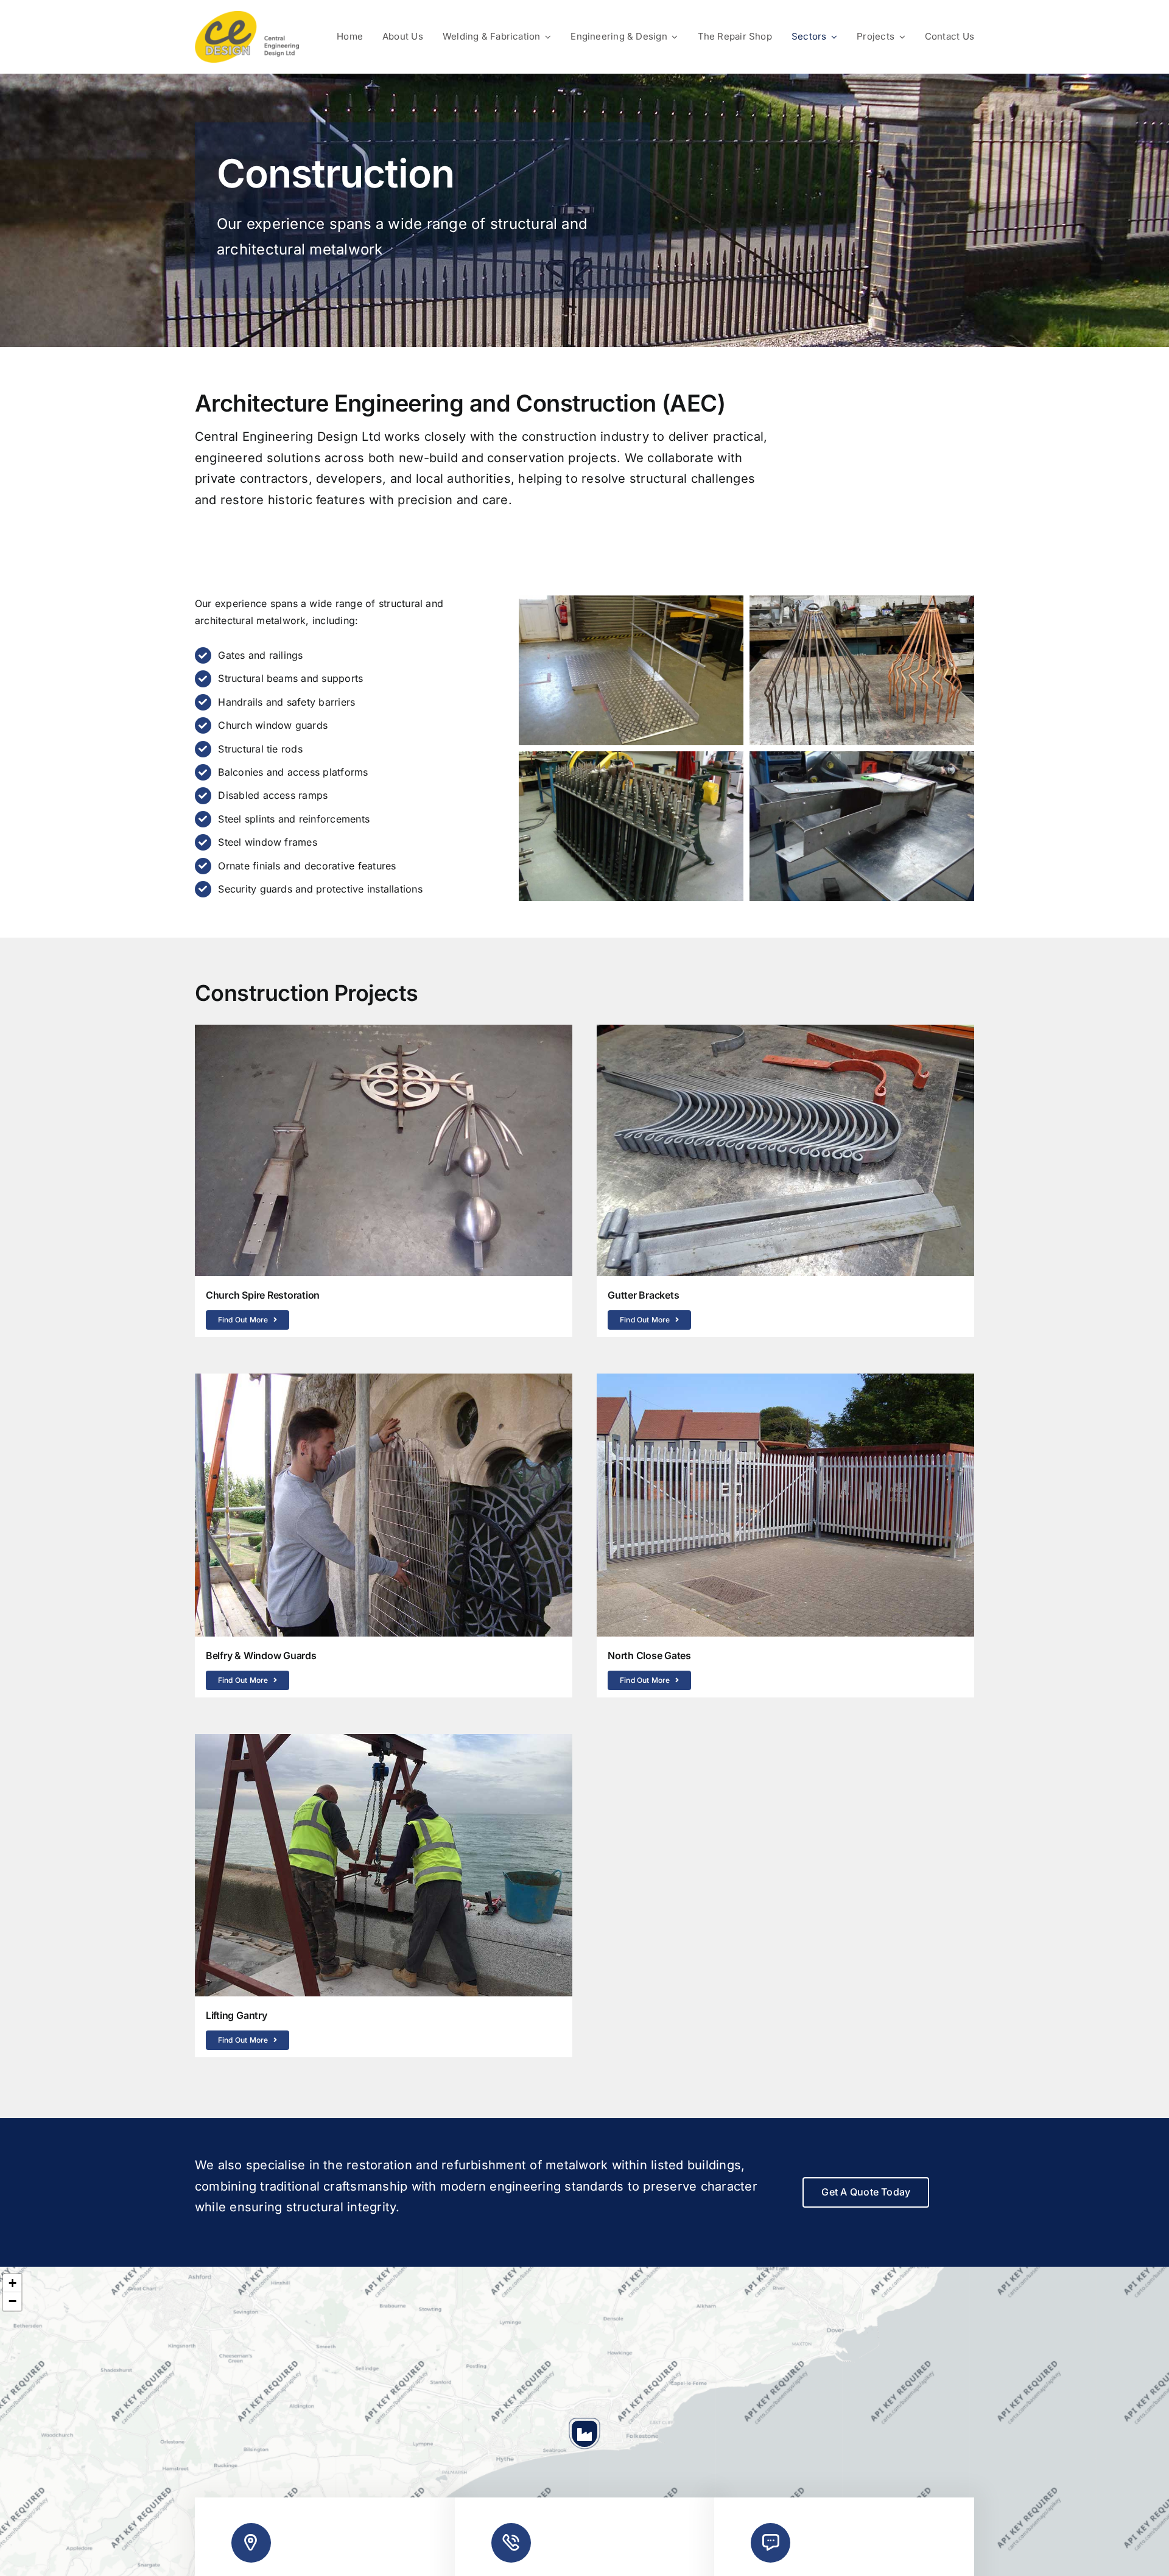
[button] (584, 2434)
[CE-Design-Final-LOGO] (247, 16)
